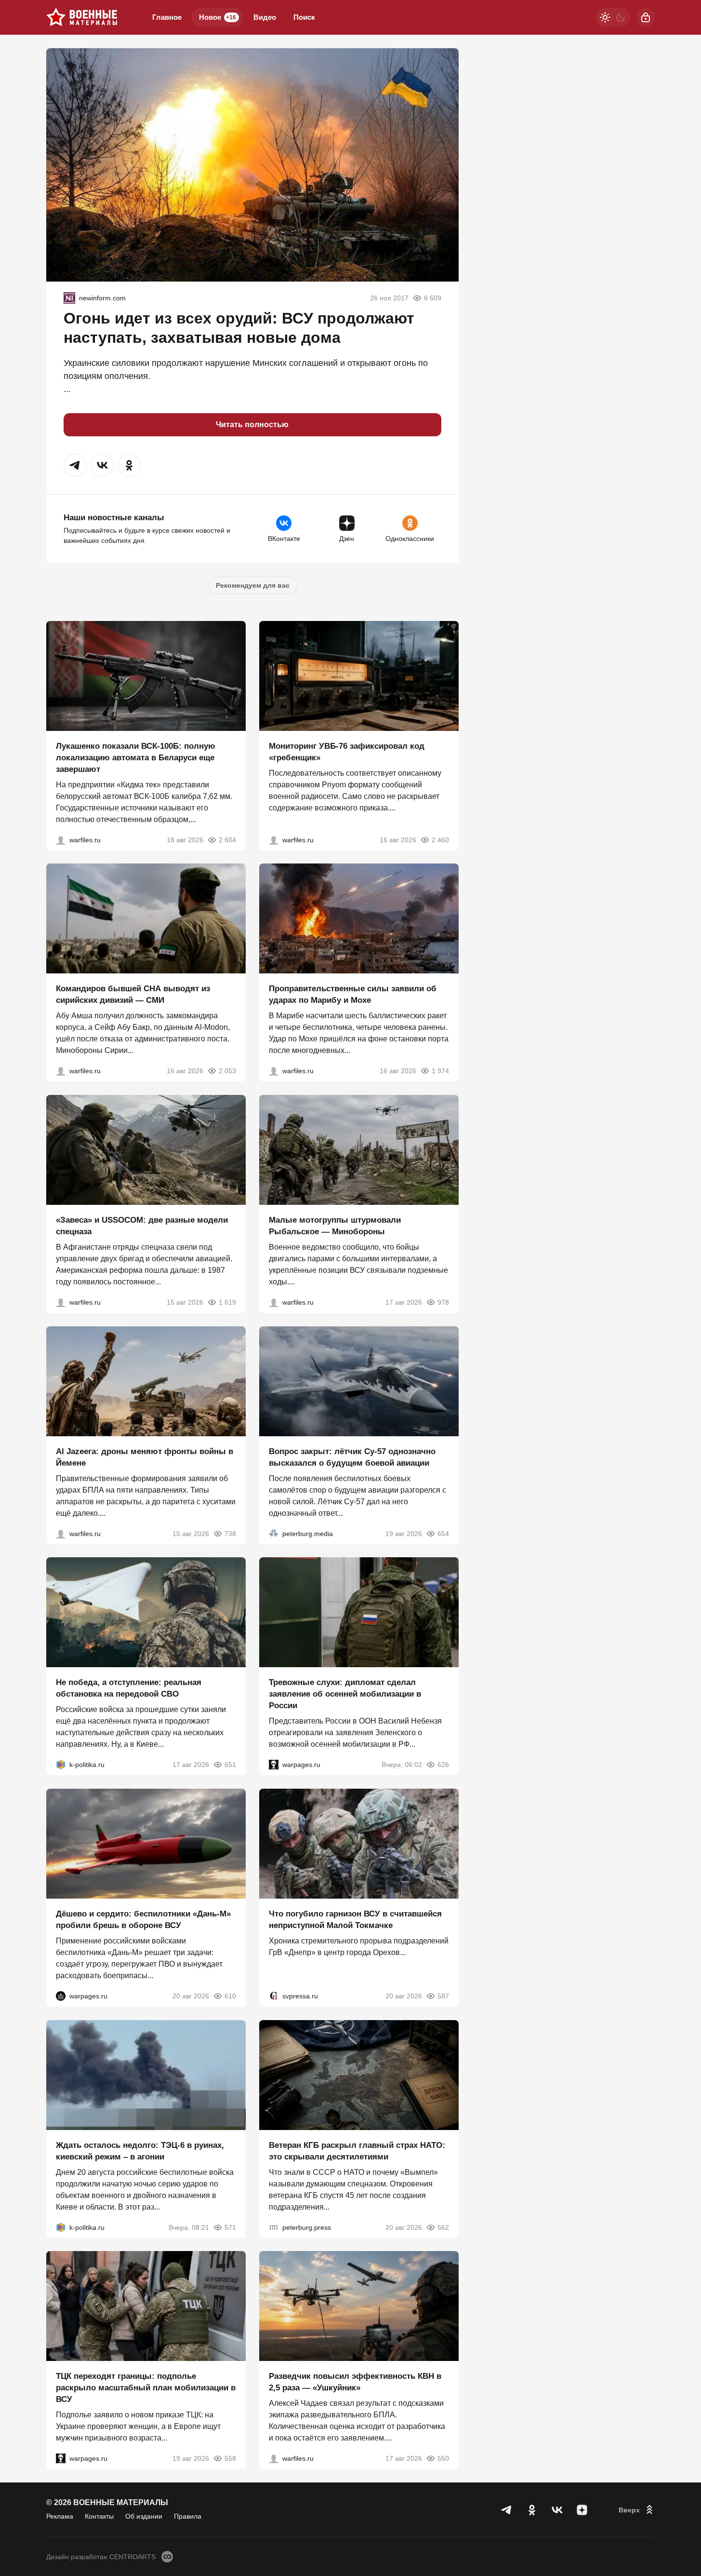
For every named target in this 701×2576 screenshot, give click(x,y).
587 (443, 1996)
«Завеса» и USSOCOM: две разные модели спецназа (142, 1226)
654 (443, 1533)
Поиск (304, 17)
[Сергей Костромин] (61, 839)
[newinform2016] (69, 298)
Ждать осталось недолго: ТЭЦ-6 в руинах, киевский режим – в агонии (140, 2151)
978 (443, 1302)
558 (230, 2458)
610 (230, 1996)
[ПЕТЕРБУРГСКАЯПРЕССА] (274, 2227)
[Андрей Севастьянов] (274, 1302)
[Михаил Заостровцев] (61, 1302)
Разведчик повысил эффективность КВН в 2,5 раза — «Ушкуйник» (355, 2382)
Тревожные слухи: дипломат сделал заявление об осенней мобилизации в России (345, 1694)
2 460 (440, 839)
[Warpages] (274, 1765)
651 (230, 1765)
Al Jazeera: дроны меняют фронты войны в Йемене (145, 1457)
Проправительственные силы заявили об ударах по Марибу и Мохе (353, 994)
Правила (188, 2516)
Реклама (60, 2516)
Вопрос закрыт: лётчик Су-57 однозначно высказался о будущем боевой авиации (352, 1457)
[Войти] (646, 17)
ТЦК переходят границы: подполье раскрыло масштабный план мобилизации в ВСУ (146, 2388)
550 (443, 2458)
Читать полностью (252, 425)
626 (443, 1765)
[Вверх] (637, 2510)
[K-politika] (61, 1765)
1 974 (440, 1071)
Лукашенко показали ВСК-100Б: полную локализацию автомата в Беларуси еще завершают (136, 757)
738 (230, 1533)
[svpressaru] (274, 1996)
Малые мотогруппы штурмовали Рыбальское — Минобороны (335, 1226)
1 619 (227, 1302)
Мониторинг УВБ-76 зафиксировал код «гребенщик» (347, 751)
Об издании (144, 2516)
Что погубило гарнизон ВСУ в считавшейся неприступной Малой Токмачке (355, 1920)
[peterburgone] (61, 1996)
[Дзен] (582, 2510)
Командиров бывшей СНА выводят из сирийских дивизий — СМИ (133, 994)
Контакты (99, 2516)
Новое (218, 17)
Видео (265, 17)
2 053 (227, 1071)
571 (230, 2227)
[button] (75, 465)
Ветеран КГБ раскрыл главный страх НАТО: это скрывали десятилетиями (357, 2151)
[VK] (557, 2510)
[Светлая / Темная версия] (613, 17)
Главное (167, 17)
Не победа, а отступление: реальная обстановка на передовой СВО (129, 1688)
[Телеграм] (507, 2510)
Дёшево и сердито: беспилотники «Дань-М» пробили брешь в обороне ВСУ (143, 1920)
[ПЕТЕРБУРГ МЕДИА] (274, 1533)
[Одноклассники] (532, 2510)
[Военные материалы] (82, 17)
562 (443, 2227)
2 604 (227, 839)
